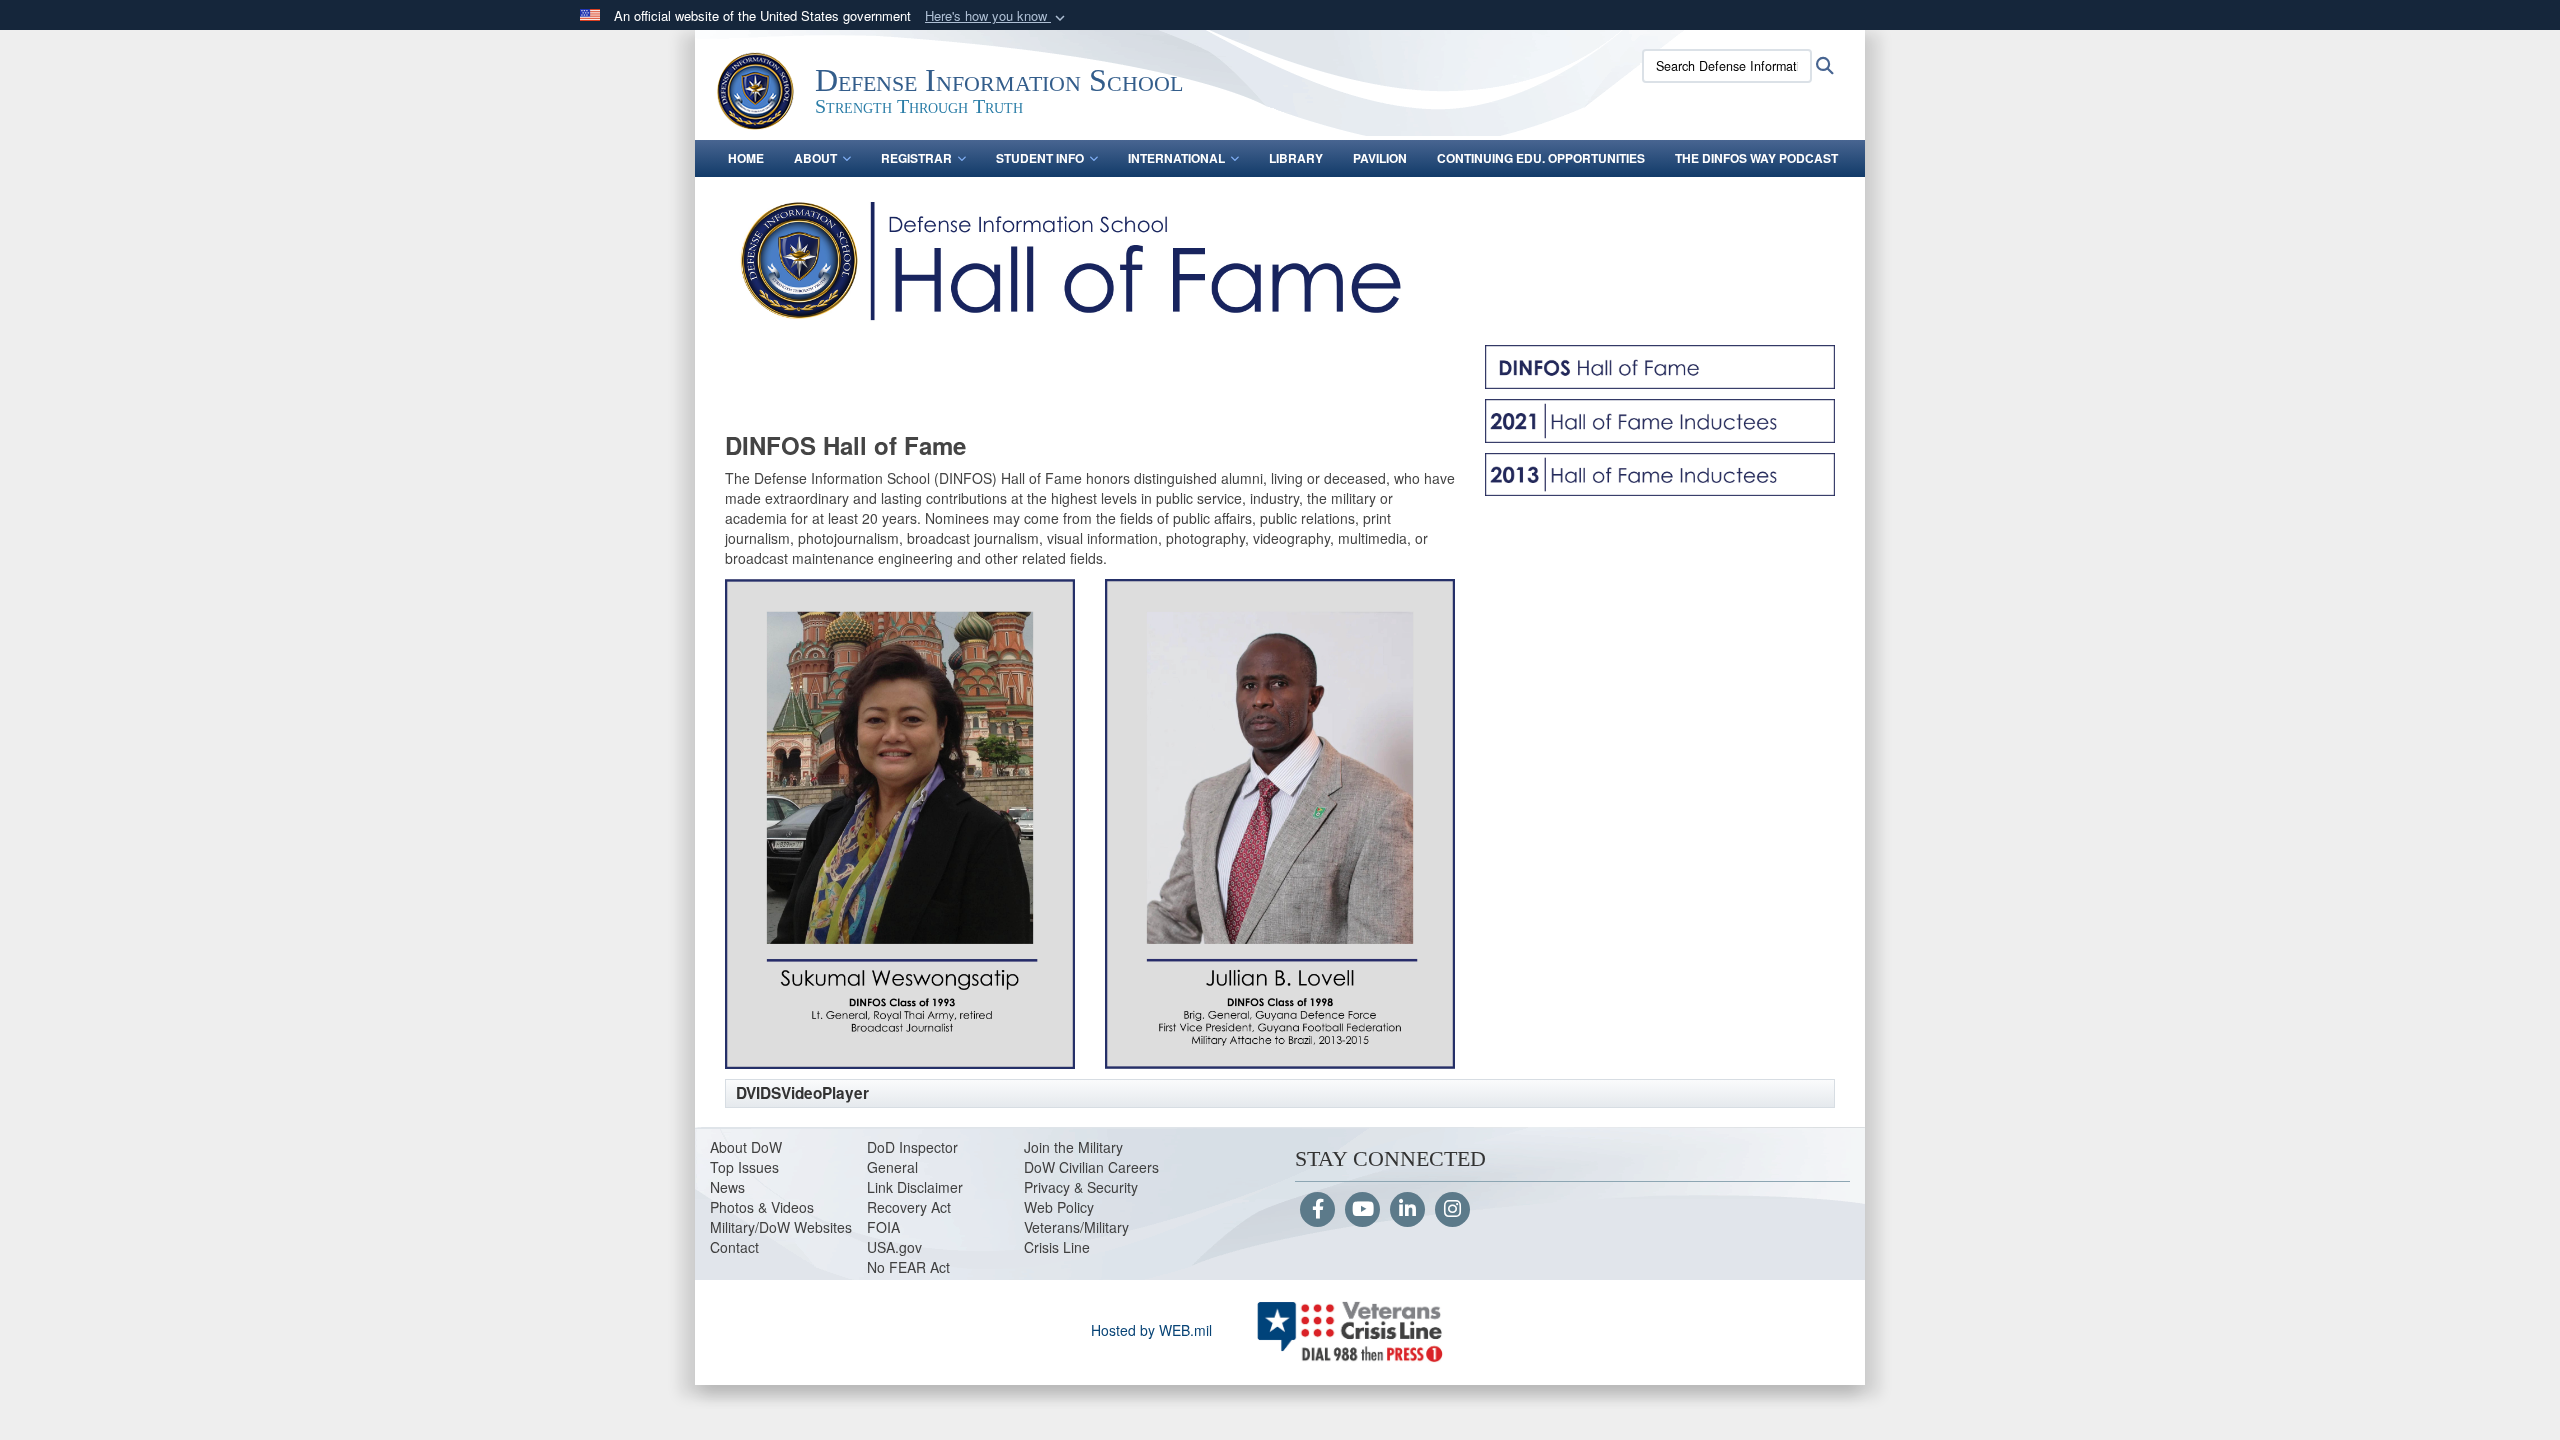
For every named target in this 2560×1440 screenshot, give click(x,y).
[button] (997, 16)
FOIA (883, 1227)
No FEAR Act (908, 1267)
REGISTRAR (916, 158)
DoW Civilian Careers (1091, 1167)
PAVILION (1380, 158)
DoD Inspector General (912, 1157)
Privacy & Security (1081, 1187)
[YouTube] (1362, 1210)
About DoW (746, 1147)
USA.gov (894, 1247)
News (727, 1187)
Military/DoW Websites (781, 1227)
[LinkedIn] (1407, 1210)
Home (746, 158)
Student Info (1040, 158)
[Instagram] (1452, 1210)
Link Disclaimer (915, 1187)
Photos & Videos (762, 1207)
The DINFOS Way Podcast (1756, 158)
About (815, 158)
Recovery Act (909, 1207)
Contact (734, 1247)
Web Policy (1059, 1207)
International (1176, 158)
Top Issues (744, 1167)
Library (1296, 158)
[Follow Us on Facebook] (1317, 1210)
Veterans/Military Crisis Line (1076, 1237)
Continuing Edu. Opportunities (1541, 158)
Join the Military (1073, 1147)
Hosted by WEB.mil (1151, 1330)
